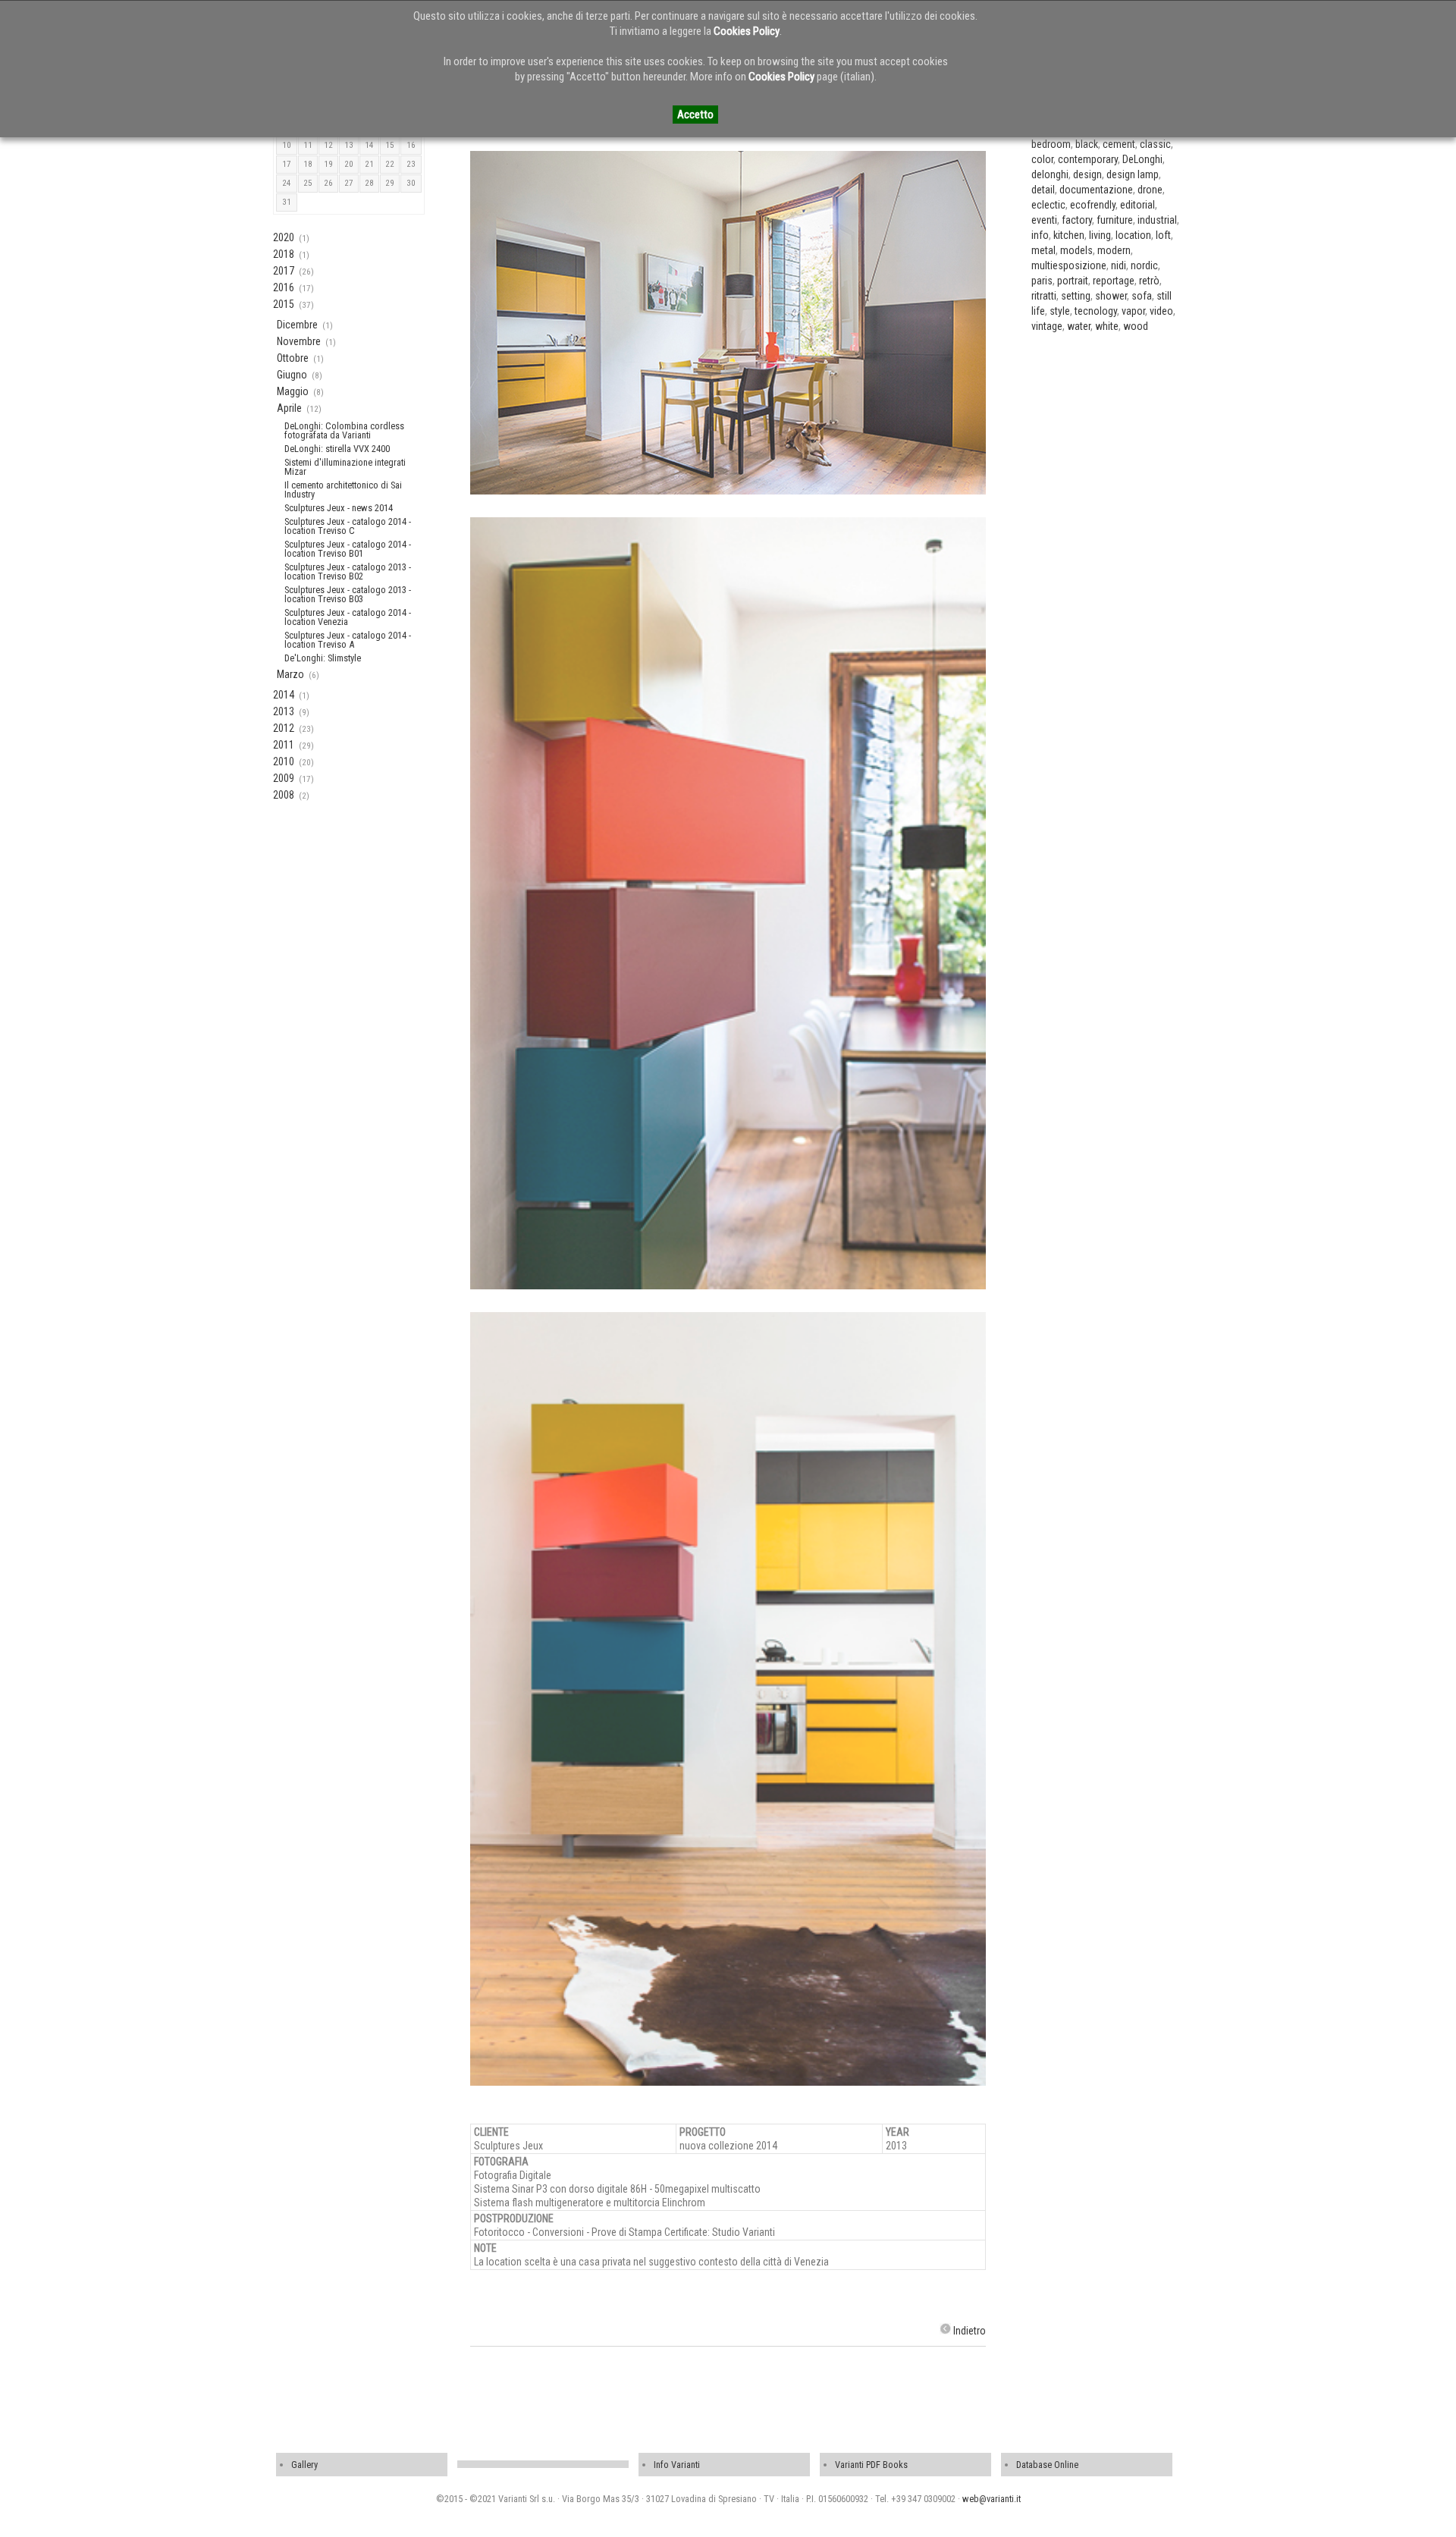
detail (1043, 190)
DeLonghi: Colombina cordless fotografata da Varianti (344, 430)
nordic (1144, 265)
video (1161, 311)
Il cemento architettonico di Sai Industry (343, 490)
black (1087, 144)
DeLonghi (1142, 159)
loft (1163, 235)
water (1079, 326)
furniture (1115, 220)
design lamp (1133, 174)
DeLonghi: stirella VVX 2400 (337, 449)
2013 (284, 711)
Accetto (695, 115)
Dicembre (297, 325)
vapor (1133, 311)
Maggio (293, 391)
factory (1077, 220)
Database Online (1047, 2465)
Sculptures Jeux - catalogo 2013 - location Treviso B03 (348, 594)
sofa (1142, 296)
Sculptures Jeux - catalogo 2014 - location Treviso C (348, 526)
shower (1111, 296)
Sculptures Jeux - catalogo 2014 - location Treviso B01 (348, 549)
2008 (284, 795)
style (1060, 311)
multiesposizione (1069, 265)
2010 (284, 761)
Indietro (970, 2331)
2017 (284, 271)
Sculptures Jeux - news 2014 (339, 508)
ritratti (1044, 296)
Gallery (304, 2465)
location (1133, 235)
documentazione (1096, 190)
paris (1042, 281)
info (1040, 235)
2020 (284, 237)
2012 (284, 728)
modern (1114, 250)
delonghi (1050, 174)
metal (1043, 250)
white (1107, 326)
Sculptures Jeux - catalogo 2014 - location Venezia (348, 617)
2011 (284, 745)
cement (1119, 144)
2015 (284, 304)
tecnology (1096, 311)
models (1076, 250)
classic (1155, 144)
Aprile (289, 408)
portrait (1073, 281)
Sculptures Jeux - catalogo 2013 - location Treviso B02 (348, 571)
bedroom (1051, 144)
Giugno (292, 375)
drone (1150, 190)
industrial (1157, 220)
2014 (284, 695)
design (1087, 174)
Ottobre (293, 358)
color (1042, 159)
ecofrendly (1093, 205)
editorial (1137, 205)
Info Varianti (677, 2465)
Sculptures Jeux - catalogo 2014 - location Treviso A (348, 640)
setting (1076, 296)
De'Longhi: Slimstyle (323, 658)
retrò (1149, 281)
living (1100, 235)
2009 (284, 778)
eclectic (1048, 205)
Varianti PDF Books (871, 2465)
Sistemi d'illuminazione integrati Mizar (345, 467)
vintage (1047, 326)
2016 (284, 287)
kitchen (1069, 235)
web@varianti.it (992, 2499)
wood (1136, 326)
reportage (1114, 281)
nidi (1119, 265)
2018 (284, 254)
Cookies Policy (747, 31)
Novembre (299, 341)
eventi (1044, 220)
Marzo (290, 674)
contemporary (1088, 159)
